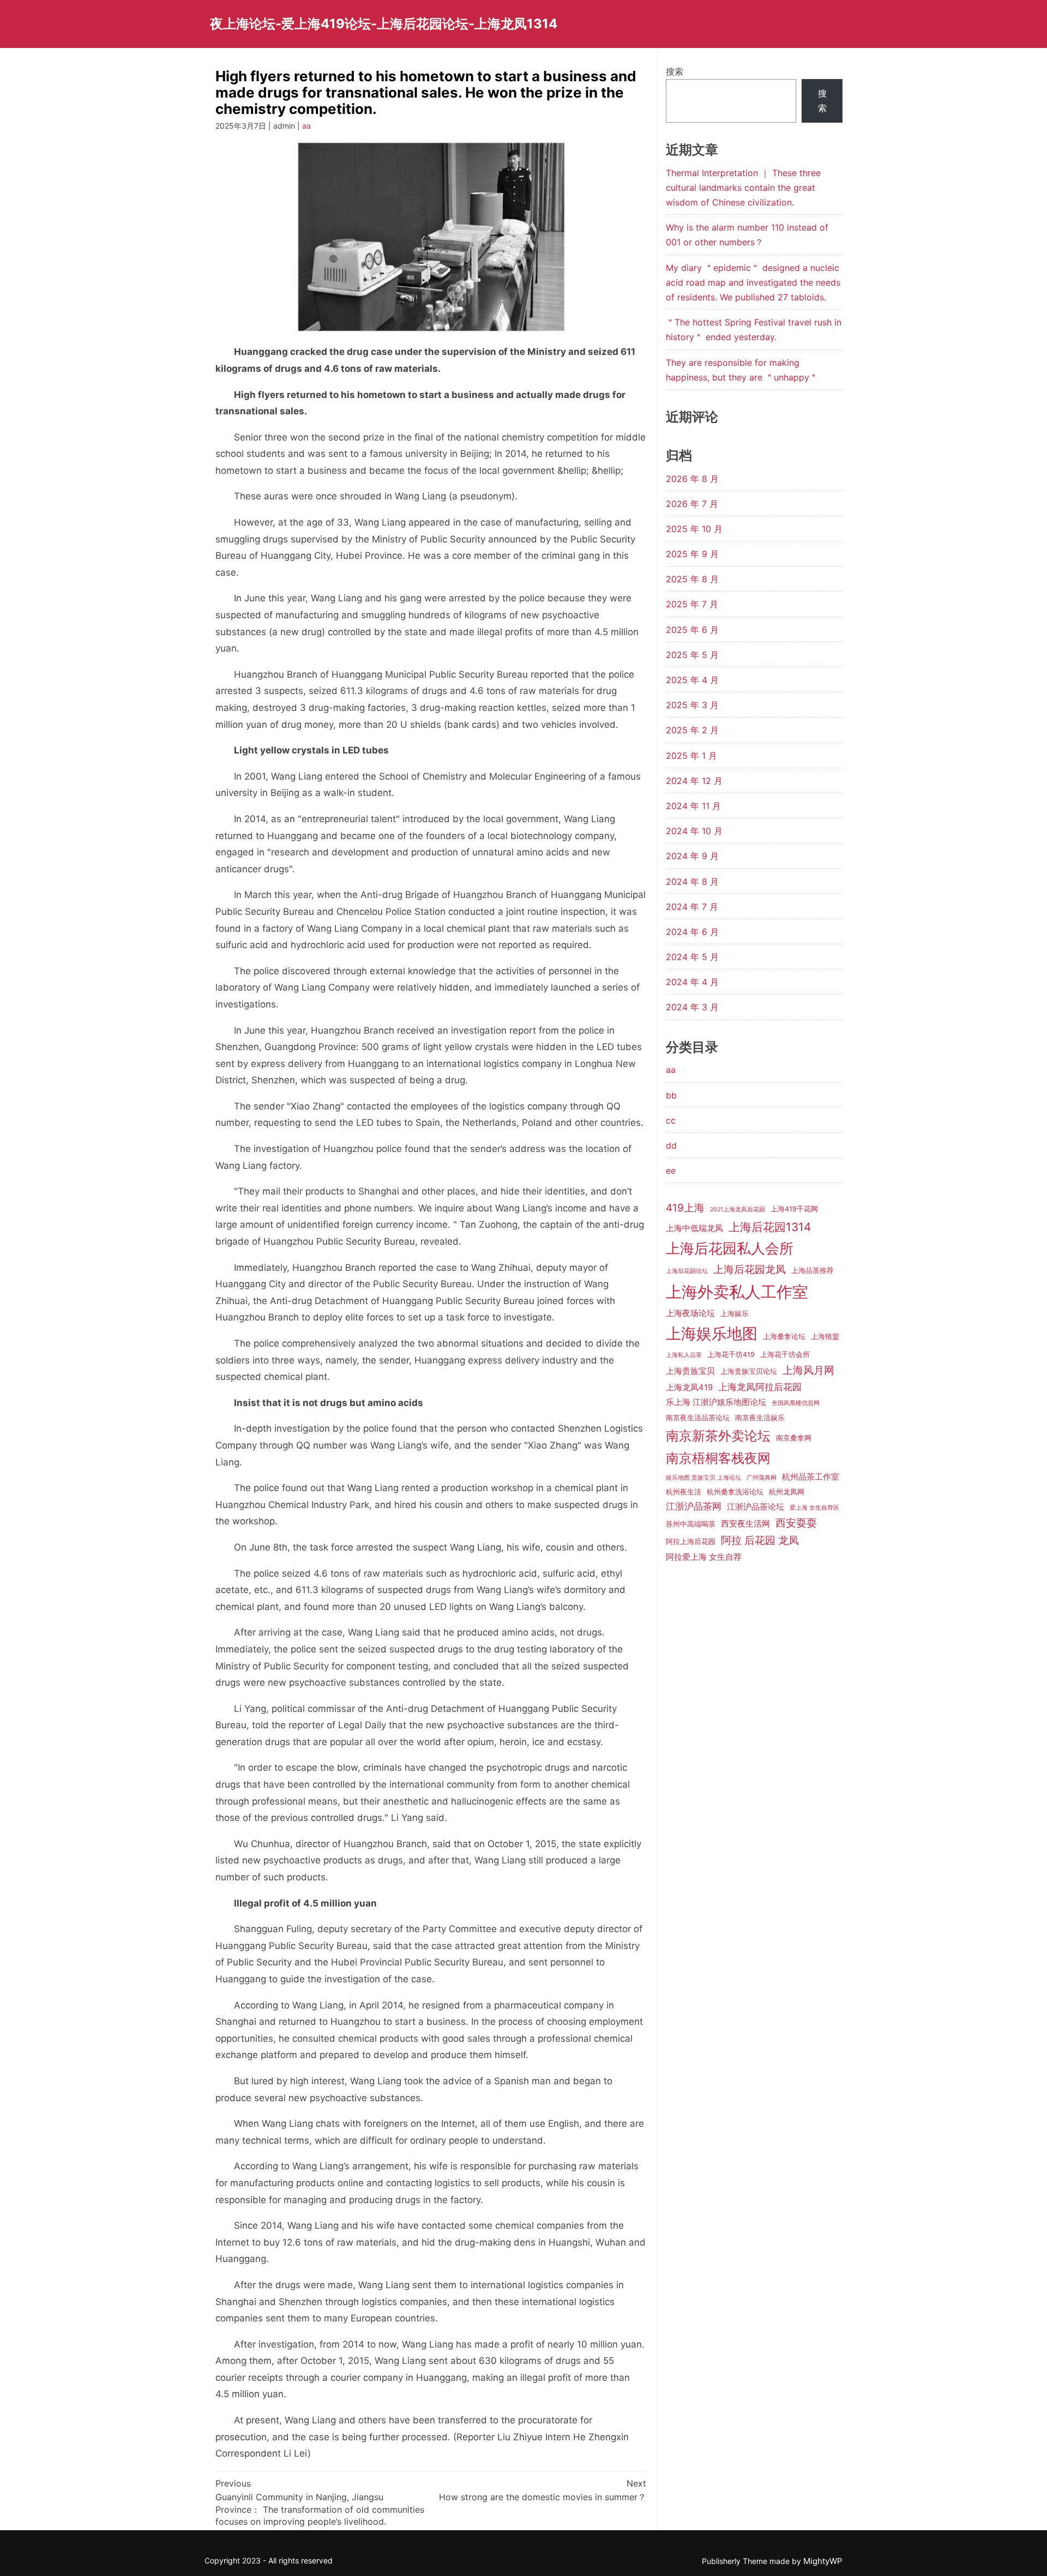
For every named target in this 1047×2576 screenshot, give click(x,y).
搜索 (675, 71)
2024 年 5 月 (692, 957)
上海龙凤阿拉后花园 (760, 1387)
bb (671, 1095)
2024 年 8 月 (692, 882)
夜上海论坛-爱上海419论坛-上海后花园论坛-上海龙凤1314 (384, 24)
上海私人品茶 (684, 1355)
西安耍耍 (796, 1523)
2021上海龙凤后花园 (738, 1209)
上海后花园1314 (770, 1227)
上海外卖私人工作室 (737, 1292)
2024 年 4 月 (692, 982)
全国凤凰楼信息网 (796, 1403)
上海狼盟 (825, 1337)
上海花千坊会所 (785, 1355)
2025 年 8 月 (692, 579)
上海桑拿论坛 (784, 1337)
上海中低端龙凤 (694, 1228)
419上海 (685, 1208)
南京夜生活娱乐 (760, 1418)
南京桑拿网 (794, 1438)
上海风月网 (808, 1370)
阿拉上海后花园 (691, 1542)
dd (671, 1145)
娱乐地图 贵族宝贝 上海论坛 (703, 1478)
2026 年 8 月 (692, 479)
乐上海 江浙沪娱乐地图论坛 (716, 1402)
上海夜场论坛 (690, 1313)
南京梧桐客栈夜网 (718, 1458)
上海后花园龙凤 (750, 1269)
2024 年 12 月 (694, 781)
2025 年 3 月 (692, 705)
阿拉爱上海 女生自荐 (704, 1557)
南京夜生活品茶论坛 (698, 1418)
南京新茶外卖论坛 (718, 1436)
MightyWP (823, 2561)
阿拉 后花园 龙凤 (760, 1540)
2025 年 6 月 (692, 630)
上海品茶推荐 (813, 1271)
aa (306, 126)
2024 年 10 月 (694, 831)
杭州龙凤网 (787, 1492)
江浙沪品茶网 (694, 1506)
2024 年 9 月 (692, 856)
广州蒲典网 (762, 1478)
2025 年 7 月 (692, 604)
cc (671, 1120)
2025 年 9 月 (692, 554)
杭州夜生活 (684, 1492)
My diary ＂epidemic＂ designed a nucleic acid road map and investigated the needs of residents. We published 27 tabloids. (753, 282)
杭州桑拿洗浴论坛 (735, 1492)
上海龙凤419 (689, 1387)
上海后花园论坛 (687, 1271)
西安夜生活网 (745, 1524)
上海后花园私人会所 (730, 1248)
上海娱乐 (735, 1314)
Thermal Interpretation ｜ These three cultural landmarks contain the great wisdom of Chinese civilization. (743, 188)
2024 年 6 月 (692, 932)
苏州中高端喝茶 (691, 1524)
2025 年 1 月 (691, 756)
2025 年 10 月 (694, 529)
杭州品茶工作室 (811, 1477)
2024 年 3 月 (692, 1007)
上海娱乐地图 (712, 1334)
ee (671, 1171)
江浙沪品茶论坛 (756, 1507)
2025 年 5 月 (692, 655)
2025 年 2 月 (692, 730)
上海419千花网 (794, 1209)
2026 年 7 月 (692, 504)
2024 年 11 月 (693, 806)
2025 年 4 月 (692, 680)
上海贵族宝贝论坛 (749, 1371)
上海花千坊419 (731, 1355)
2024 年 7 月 (692, 907)
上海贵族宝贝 (690, 1371)
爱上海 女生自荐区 (814, 1508)
